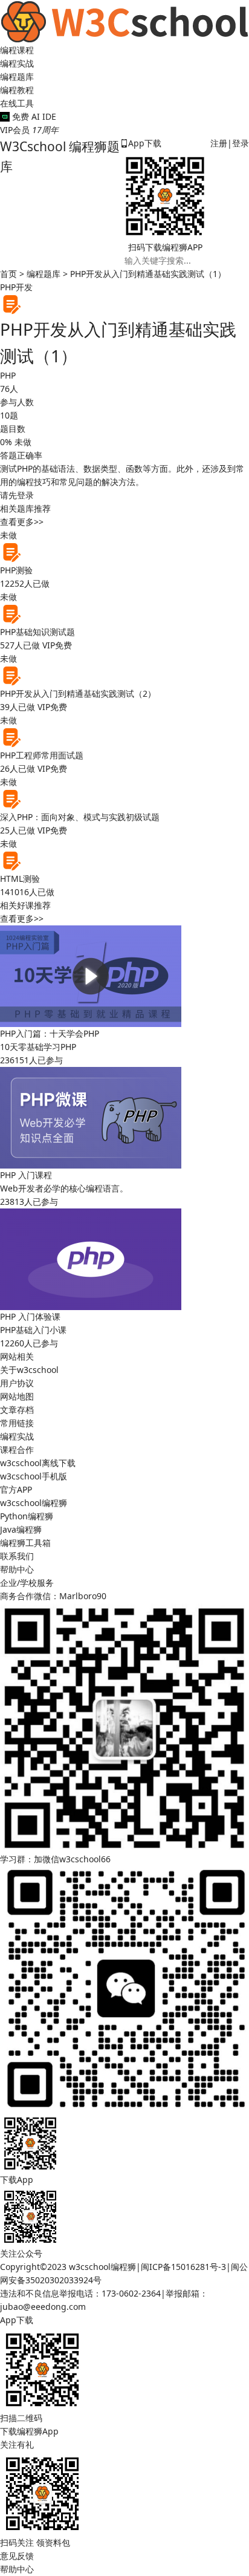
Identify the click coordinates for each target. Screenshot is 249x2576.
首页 (8, 274)
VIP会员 (29, 130)
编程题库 (17, 77)
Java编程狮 (21, 1529)
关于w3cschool (29, 1370)
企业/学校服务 (27, 1583)
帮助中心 (17, 1569)
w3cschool (90, 2267)
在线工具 (17, 103)
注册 (219, 143)
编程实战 (17, 63)
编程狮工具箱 (25, 1543)
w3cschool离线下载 (38, 1463)
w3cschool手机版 (34, 1476)
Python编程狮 (27, 1516)
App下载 (145, 143)
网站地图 (17, 1396)
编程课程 (17, 50)
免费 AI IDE (33, 116)
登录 (241, 143)
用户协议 (17, 1383)
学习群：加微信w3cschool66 (55, 1859)
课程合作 (17, 1449)
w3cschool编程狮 (34, 1503)
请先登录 (17, 495)
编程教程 (17, 90)
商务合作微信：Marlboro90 (53, 1596)
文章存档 (17, 1410)
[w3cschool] (124, 21)
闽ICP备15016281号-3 (183, 2267)
